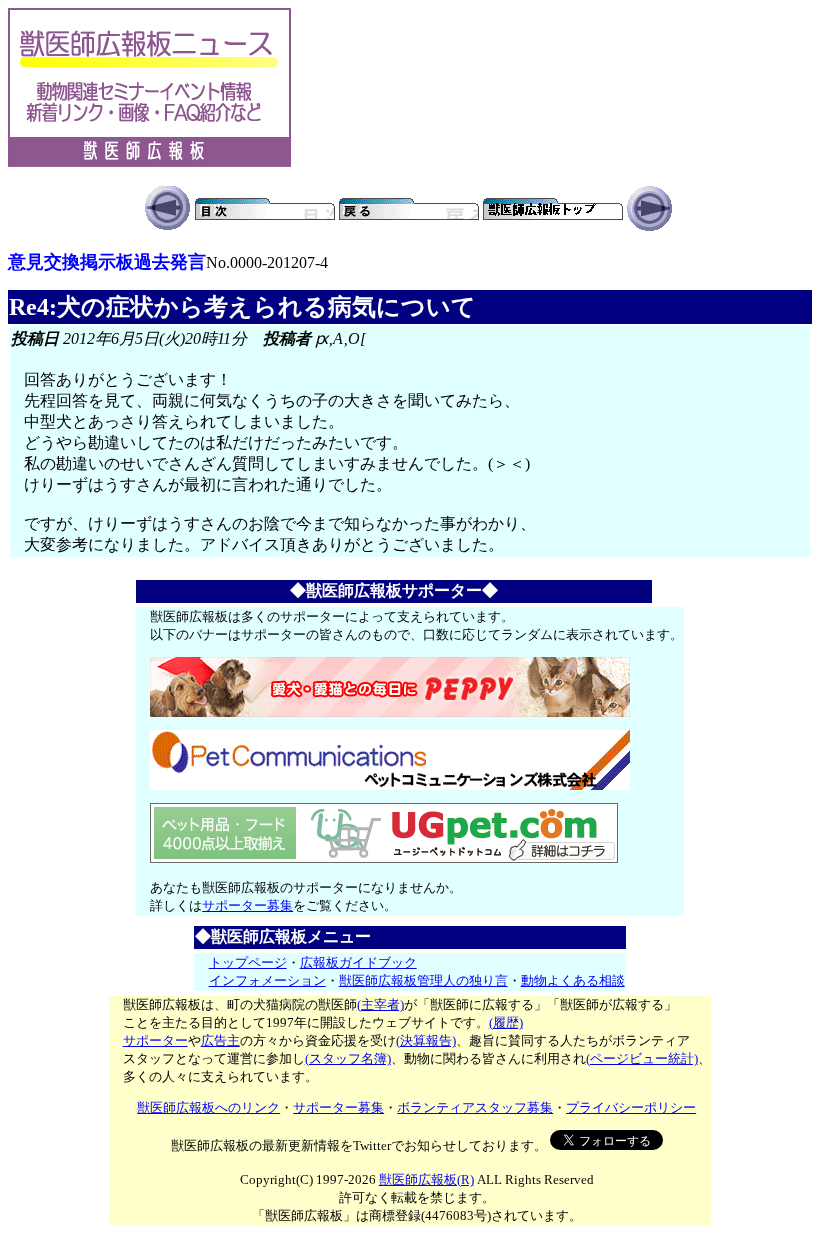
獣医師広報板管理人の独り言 (423, 980)
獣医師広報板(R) (426, 1179)
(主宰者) (380, 1004)
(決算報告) (426, 1040)
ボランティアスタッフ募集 (475, 1107)
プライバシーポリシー (631, 1107)
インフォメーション (267, 980)
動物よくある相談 (573, 980)
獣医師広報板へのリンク (208, 1107)
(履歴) (506, 1022)
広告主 (220, 1040)
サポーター (155, 1040)
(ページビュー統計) (642, 1058)
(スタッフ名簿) (348, 1058)
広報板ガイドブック (358, 962)
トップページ (248, 962)
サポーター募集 (247, 905)
